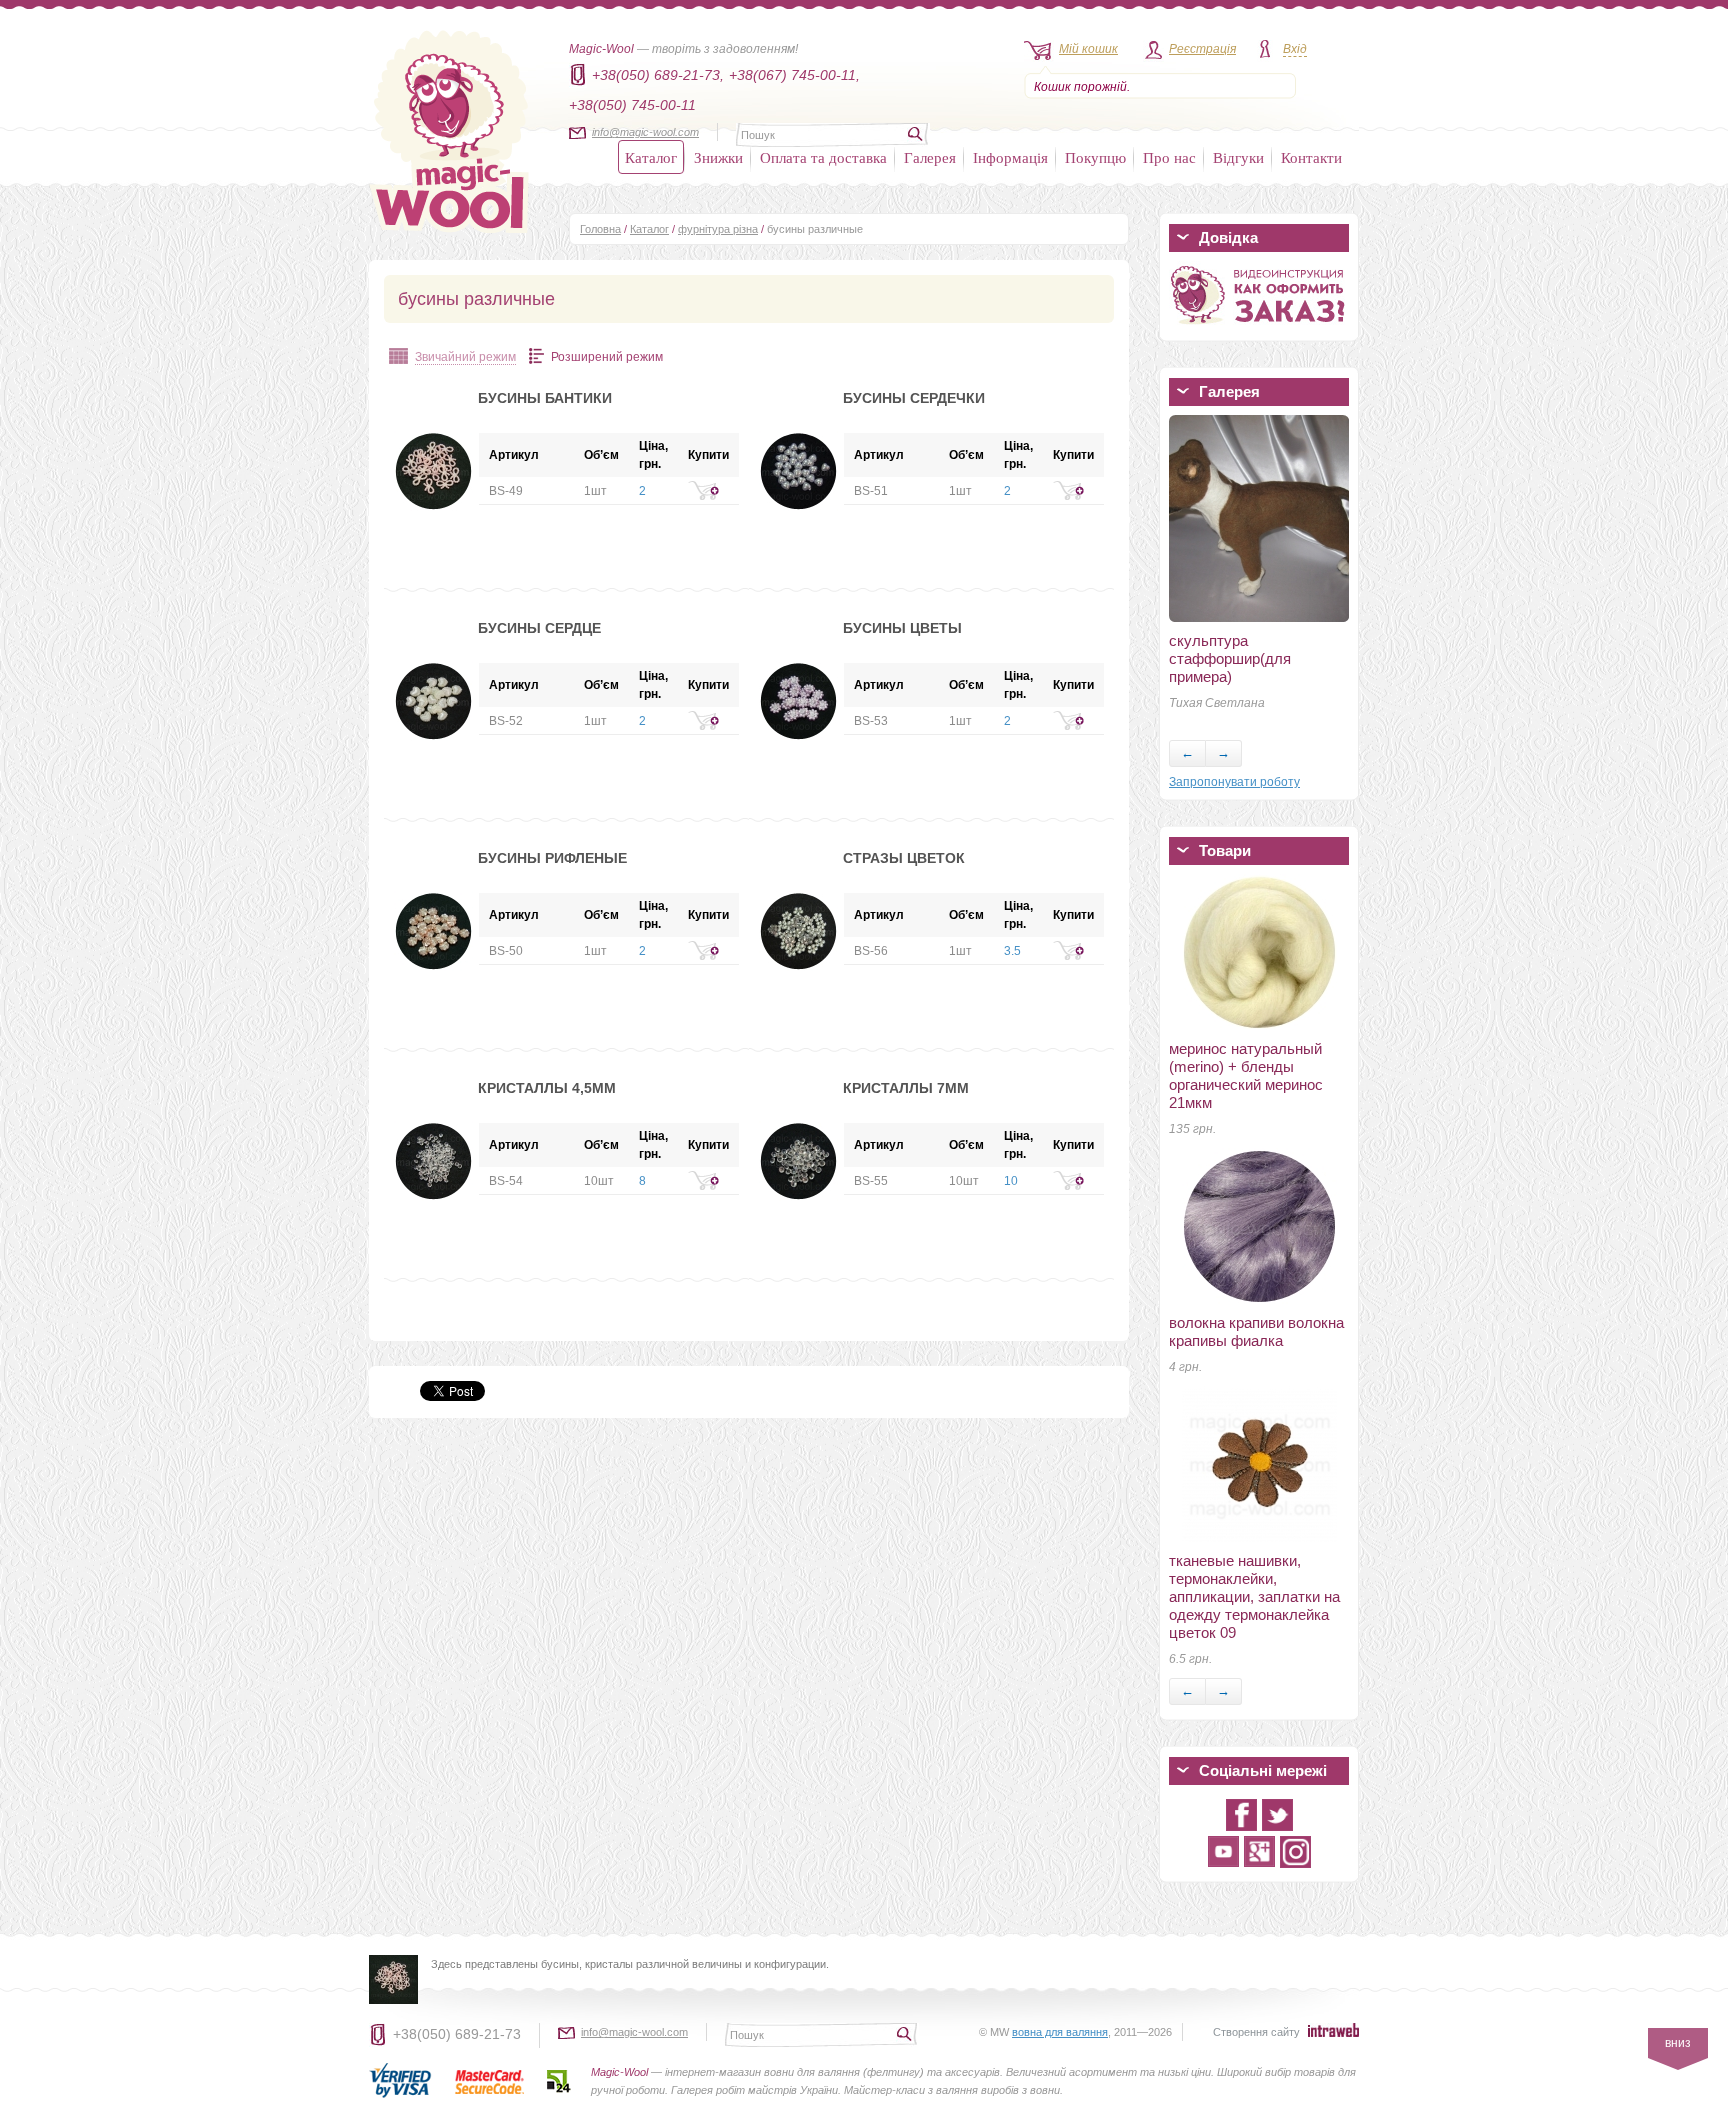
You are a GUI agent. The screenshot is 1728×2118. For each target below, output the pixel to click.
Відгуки (1238, 157)
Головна (600, 229)
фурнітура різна (718, 229)
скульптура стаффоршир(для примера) (1230, 658)
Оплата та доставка (823, 157)
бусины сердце (539, 628)
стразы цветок (904, 858)
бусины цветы (902, 628)
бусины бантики (545, 398)
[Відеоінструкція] (1259, 328)
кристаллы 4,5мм (547, 1088)
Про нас (1169, 157)
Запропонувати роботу (1234, 782)
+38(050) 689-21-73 (457, 2034)
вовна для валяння (1060, 2032)
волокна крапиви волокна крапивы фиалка (1256, 1331)
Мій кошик (1088, 49)
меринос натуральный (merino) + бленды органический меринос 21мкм (1246, 1075)
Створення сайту (1256, 2032)
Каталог (651, 157)
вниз (1678, 2043)
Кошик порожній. (1082, 87)
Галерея (930, 157)
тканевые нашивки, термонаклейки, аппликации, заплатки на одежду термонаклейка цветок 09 (1254, 1596)
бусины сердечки (914, 398)
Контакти (1311, 157)
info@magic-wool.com (645, 132)
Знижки (718, 157)
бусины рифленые (552, 858)
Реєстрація (1202, 49)
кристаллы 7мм (906, 1088)
